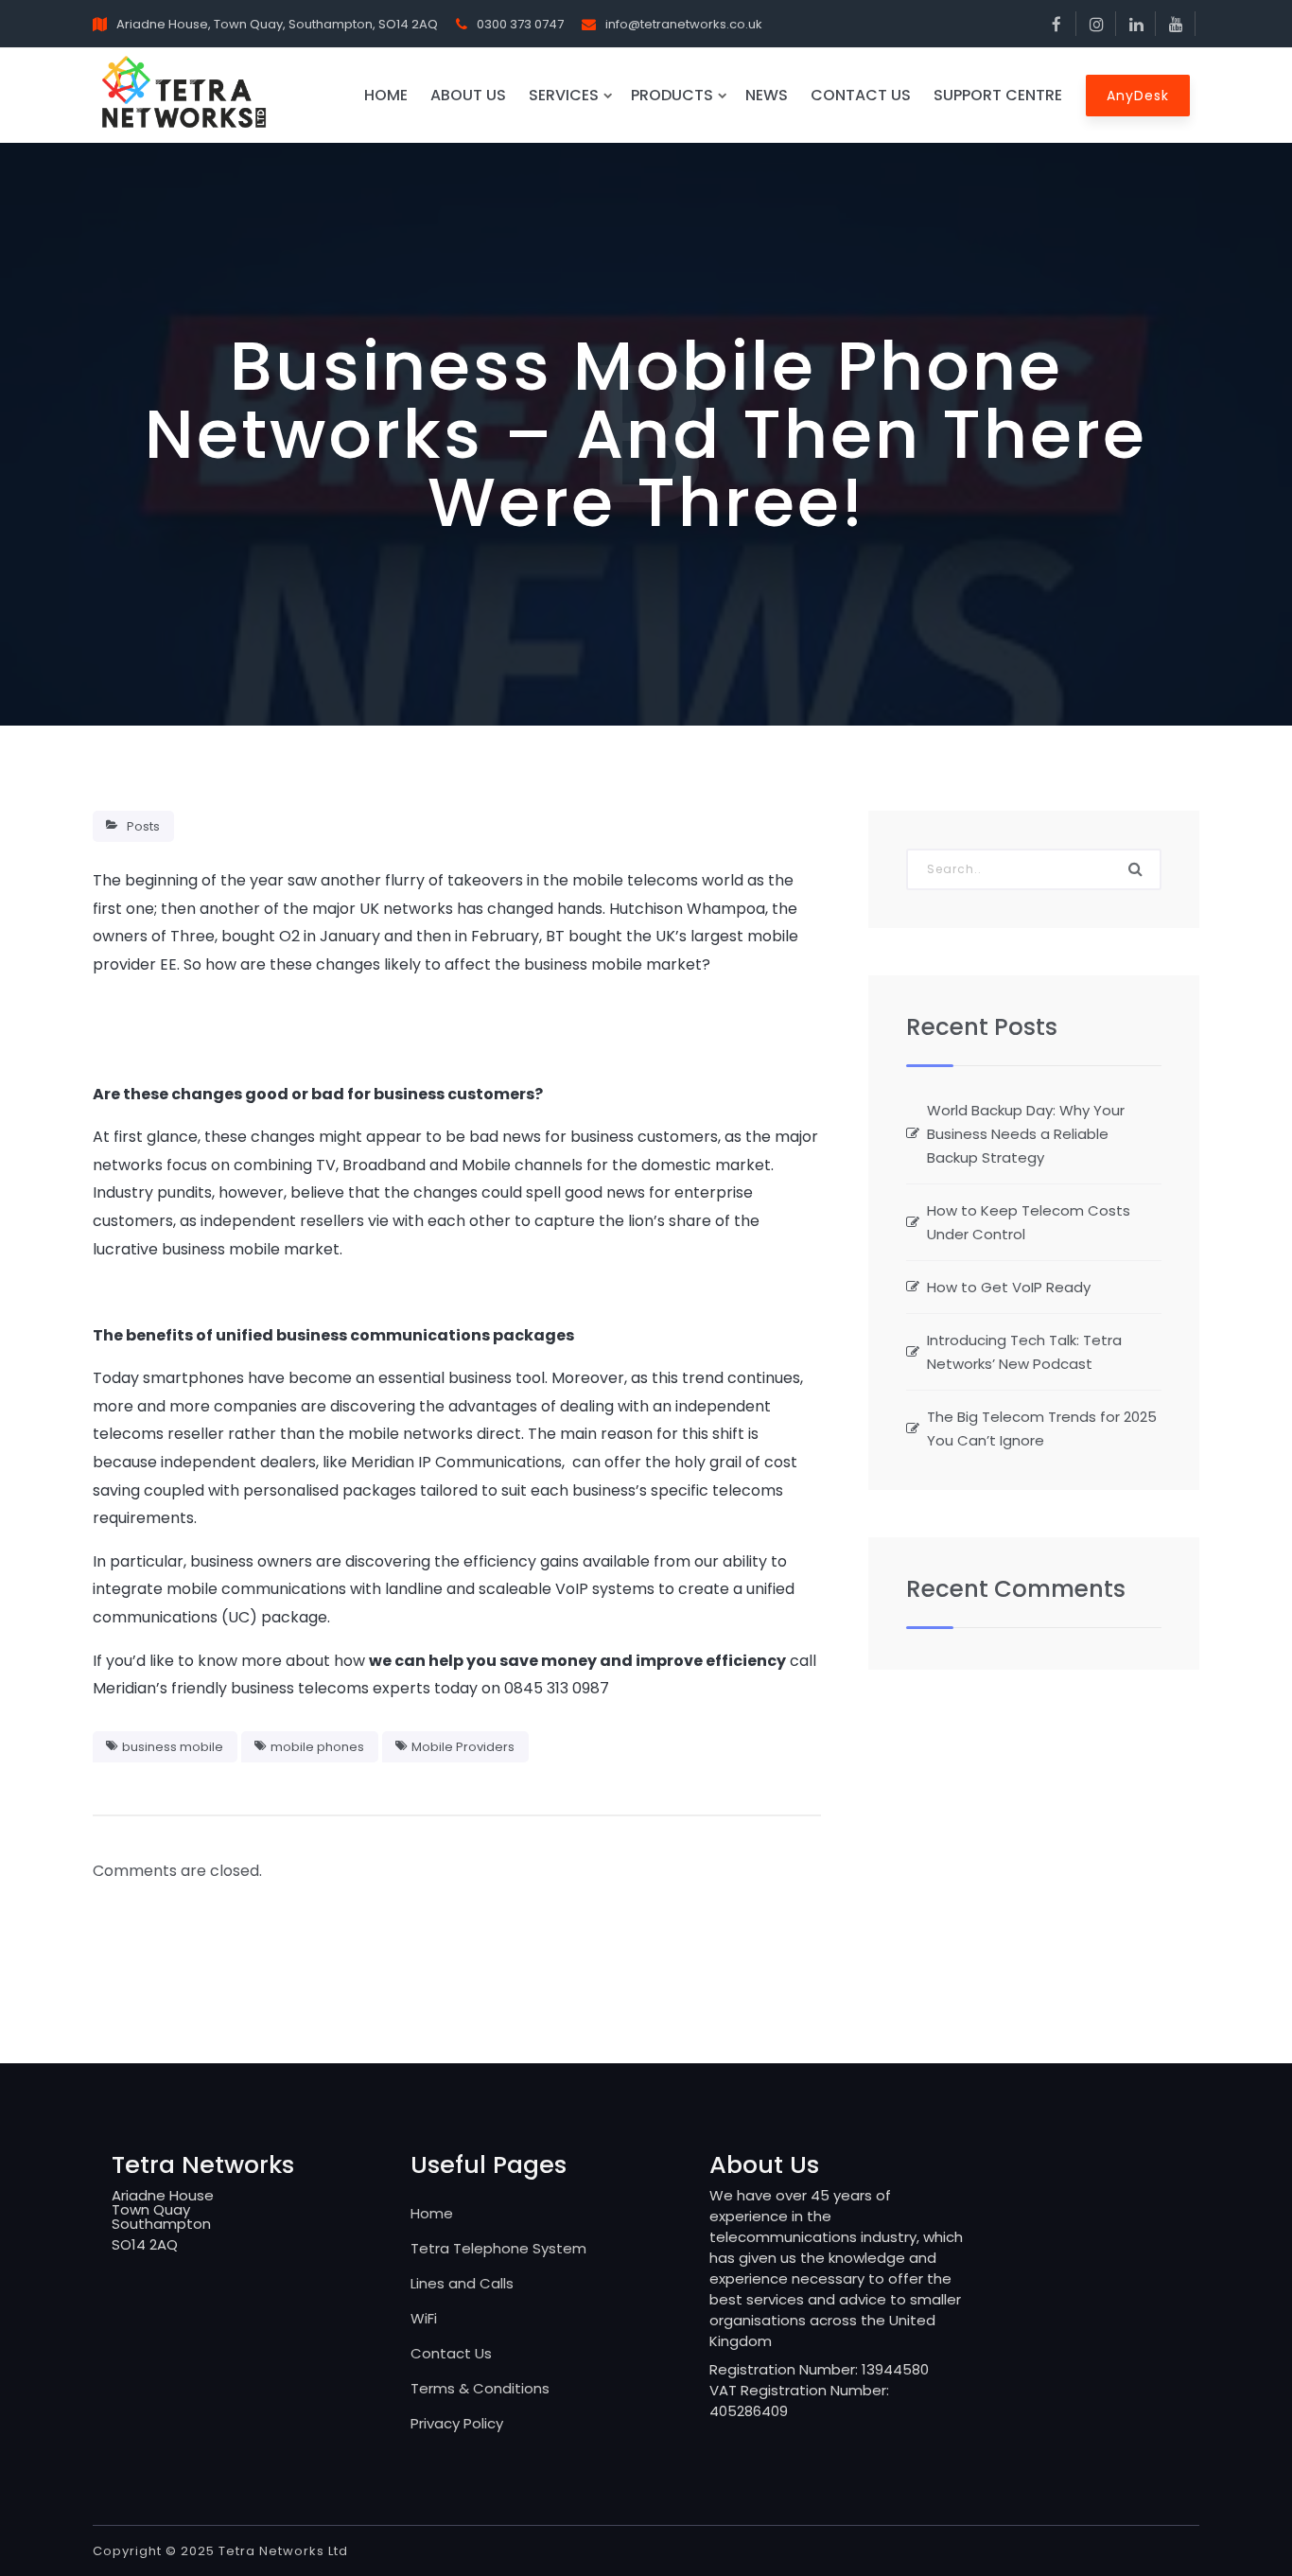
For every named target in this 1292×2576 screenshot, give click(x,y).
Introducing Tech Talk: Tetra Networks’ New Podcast (1024, 1352)
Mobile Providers (463, 1747)
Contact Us (451, 2353)
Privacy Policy (457, 2423)
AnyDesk (1138, 96)
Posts (143, 826)
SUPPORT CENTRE (998, 95)
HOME (386, 95)
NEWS (767, 95)
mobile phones (317, 1747)
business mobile (173, 1747)
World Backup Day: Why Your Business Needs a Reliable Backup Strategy (1026, 1134)
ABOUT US (468, 95)
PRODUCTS (672, 95)
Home (432, 2213)
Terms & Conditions (480, 2388)
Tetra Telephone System (498, 2248)
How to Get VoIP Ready (1009, 1287)
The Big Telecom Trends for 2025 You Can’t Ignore (1042, 1428)
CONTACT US (861, 95)
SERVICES (564, 95)
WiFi (424, 2318)
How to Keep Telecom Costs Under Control (1029, 1222)
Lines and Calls (462, 2283)
